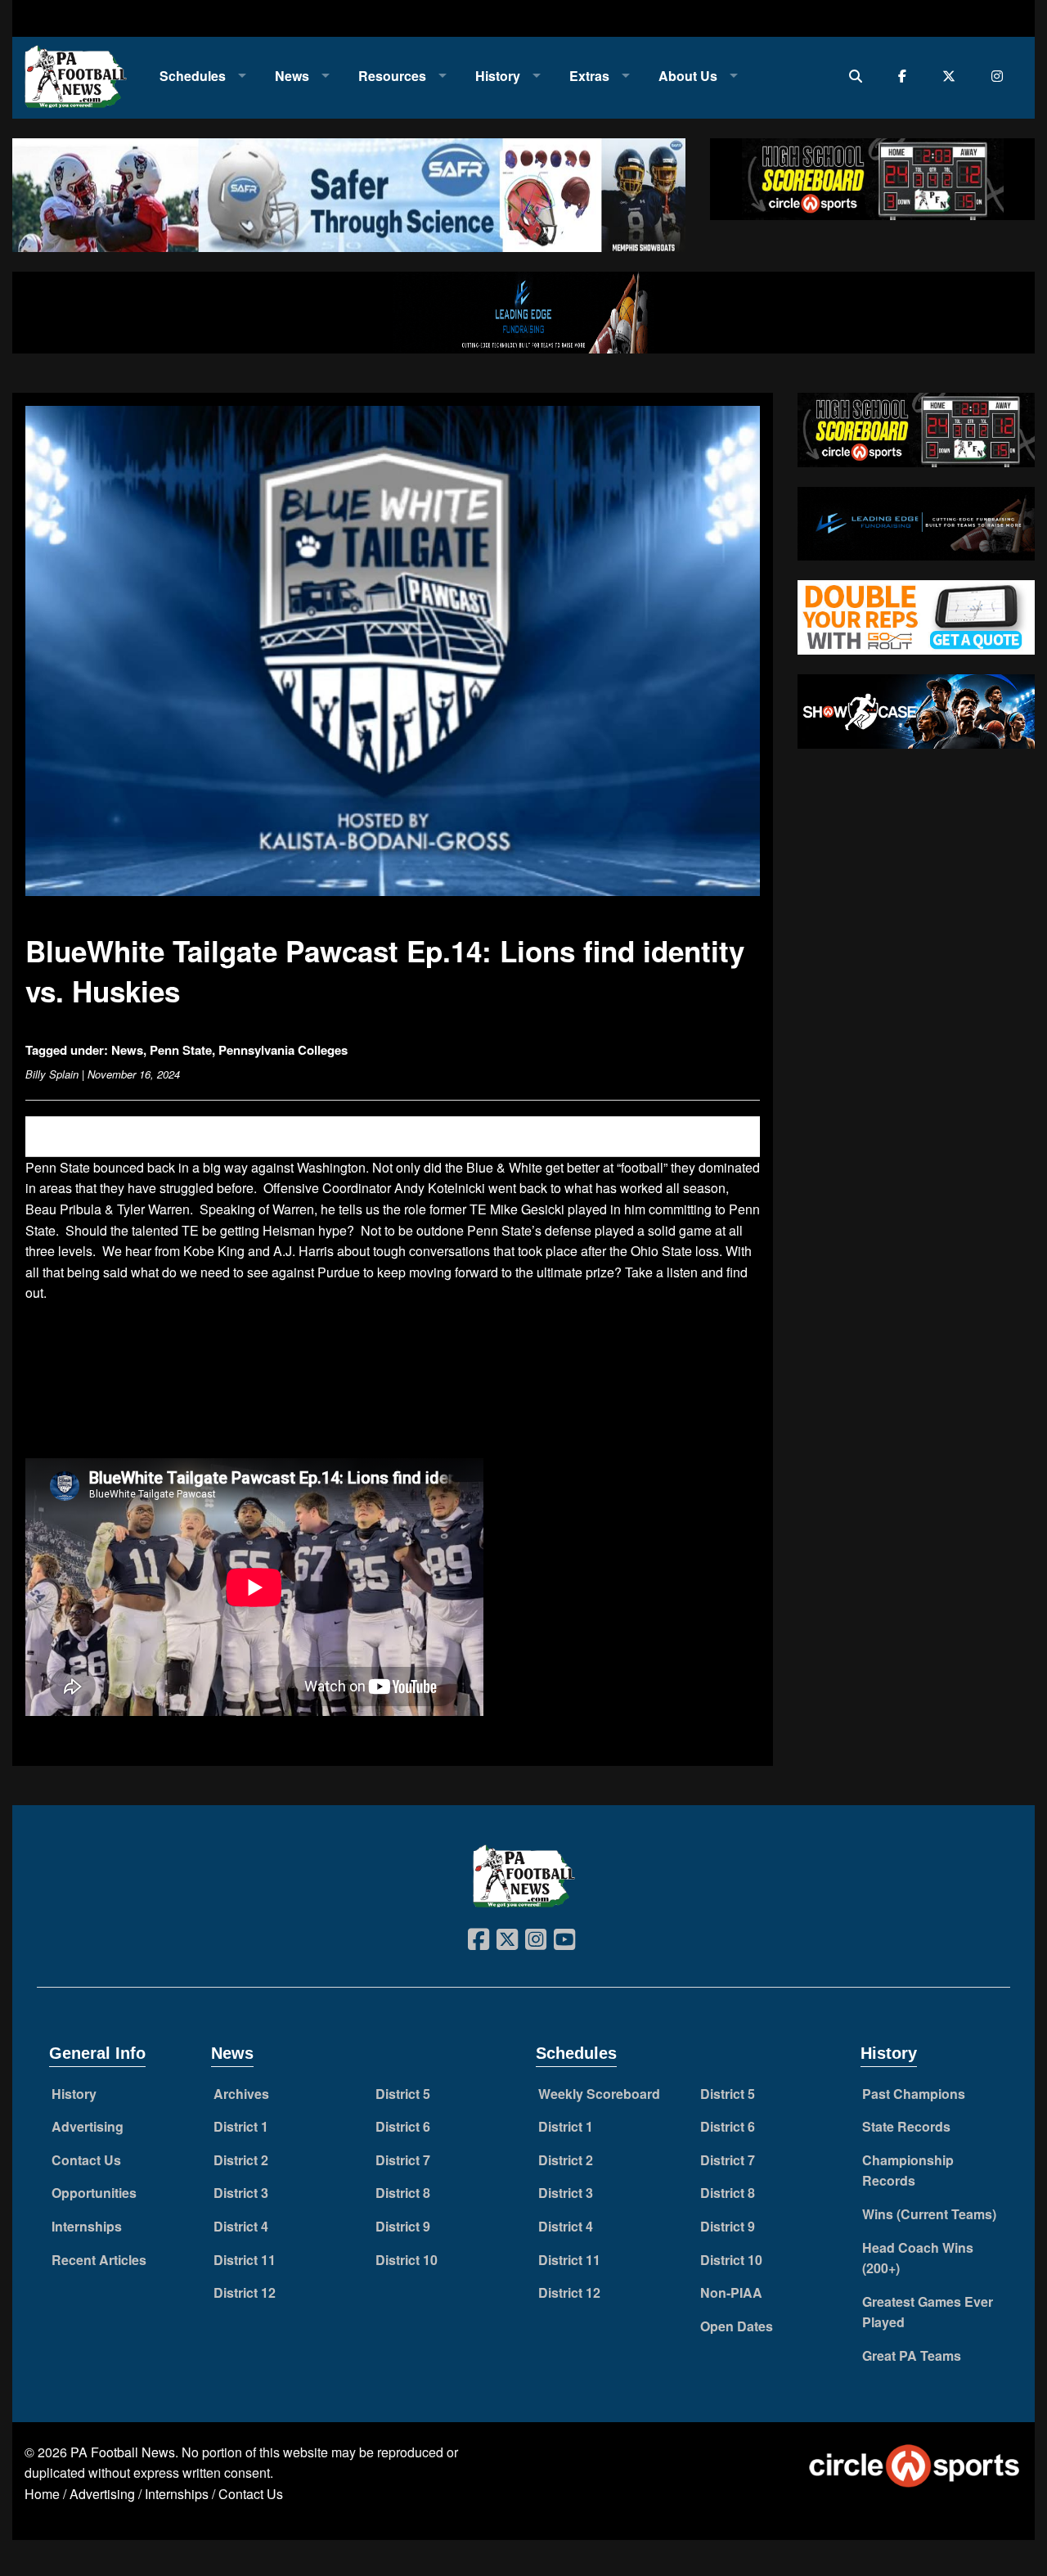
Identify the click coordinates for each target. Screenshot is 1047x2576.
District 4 (241, 2226)
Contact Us (86, 2160)
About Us (688, 76)
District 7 (403, 2160)
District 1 (241, 2126)
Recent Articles (99, 2260)
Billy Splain (52, 1074)
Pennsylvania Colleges (283, 1050)
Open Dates (737, 2326)
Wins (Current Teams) (929, 2214)
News (292, 76)
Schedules (193, 76)
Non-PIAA (731, 2292)
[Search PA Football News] (859, 76)
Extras (589, 76)
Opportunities (94, 2193)
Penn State (181, 1050)
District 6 (403, 2126)
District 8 (403, 2193)
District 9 (403, 2226)
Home (42, 2494)
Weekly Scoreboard (599, 2094)
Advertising (88, 2126)
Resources (392, 76)
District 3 (241, 2193)
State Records (906, 2126)
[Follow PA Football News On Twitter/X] (953, 76)
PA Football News (123, 2452)
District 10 (407, 2260)
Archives (241, 2094)
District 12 (245, 2292)
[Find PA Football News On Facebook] (906, 76)
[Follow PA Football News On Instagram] (1001, 76)
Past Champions (914, 2094)
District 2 (241, 2160)
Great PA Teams (912, 2355)
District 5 (403, 2094)
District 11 (245, 2260)
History (498, 76)
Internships (87, 2226)
